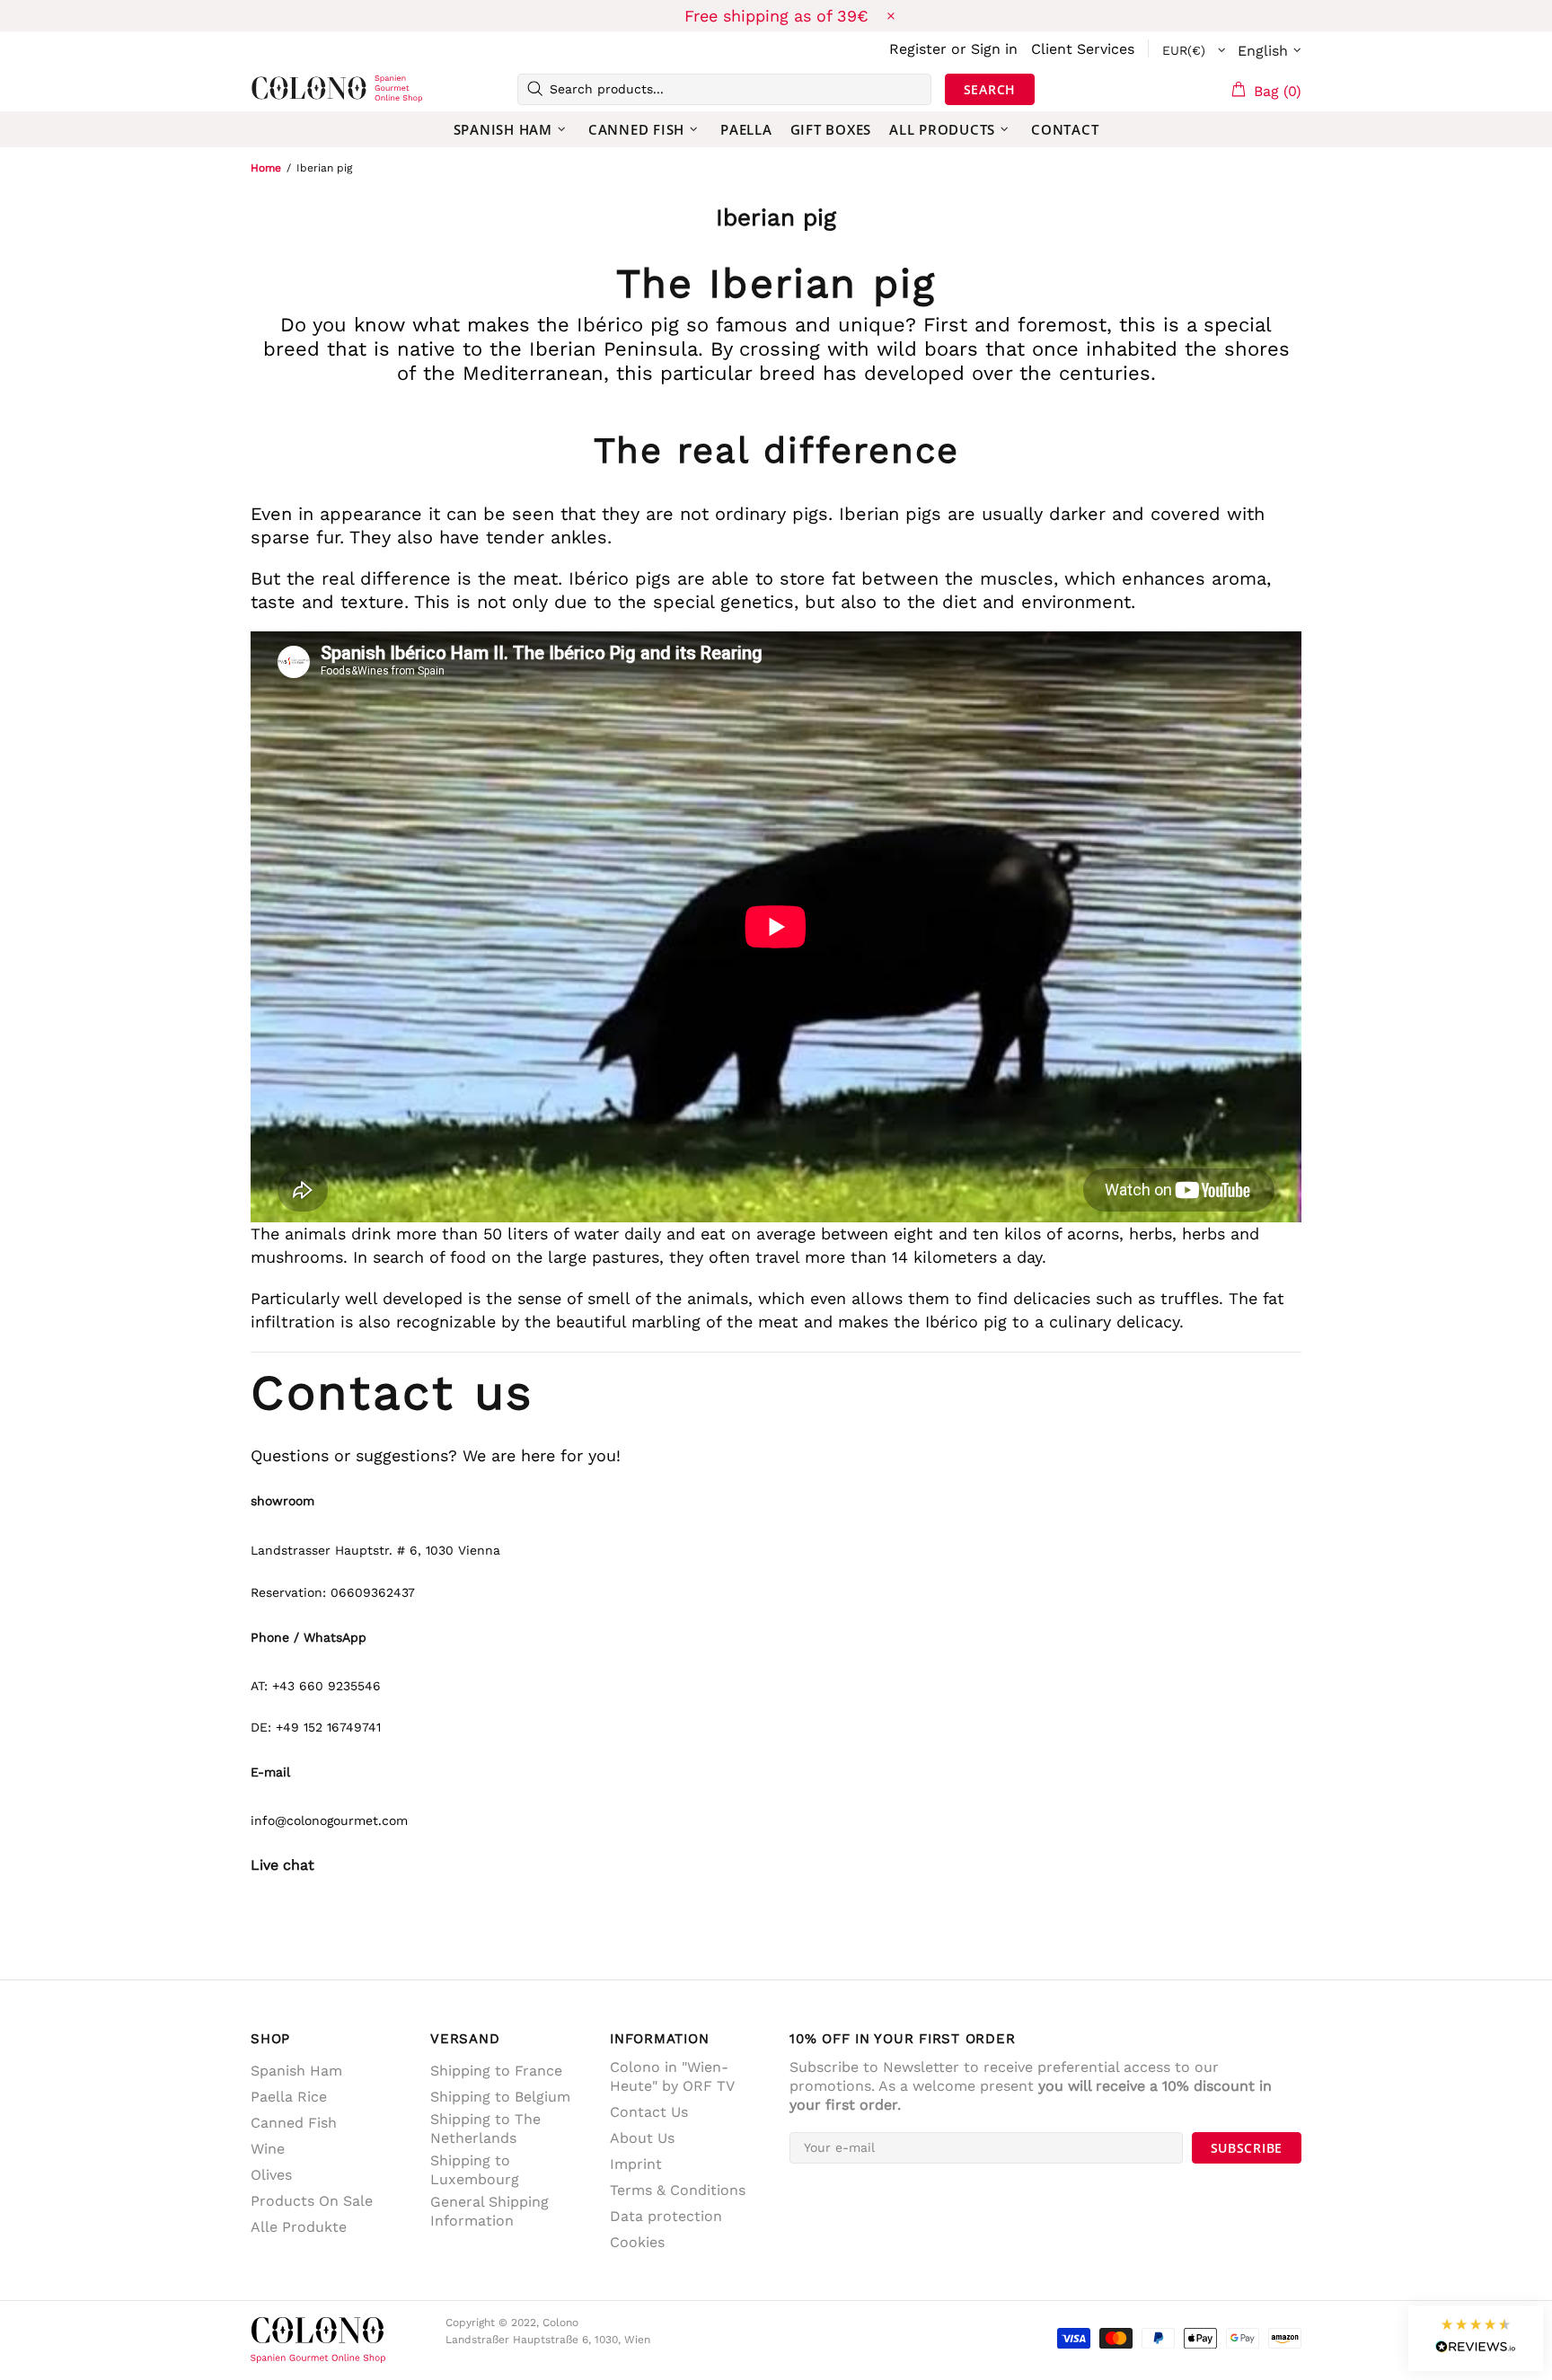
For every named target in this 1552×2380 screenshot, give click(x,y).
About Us (642, 2138)
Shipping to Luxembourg (475, 2170)
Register (918, 49)
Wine (268, 2149)
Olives (271, 2175)
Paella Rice (289, 2097)
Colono (279, 89)
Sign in (994, 49)
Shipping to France (496, 2071)
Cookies (637, 2242)
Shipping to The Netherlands (485, 2129)
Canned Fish (294, 2123)
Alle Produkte (299, 2227)
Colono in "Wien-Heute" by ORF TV (672, 2076)
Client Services (1083, 49)
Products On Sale (312, 2201)
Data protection (666, 2216)
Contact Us (649, 2112)
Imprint (636, 2164)
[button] (1476, 2338)
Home (266, 168)
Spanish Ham (296, 2071)
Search (990, 89)
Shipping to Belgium (500, 2097)
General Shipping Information (489, 2211)
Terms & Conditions (678, 2190)
